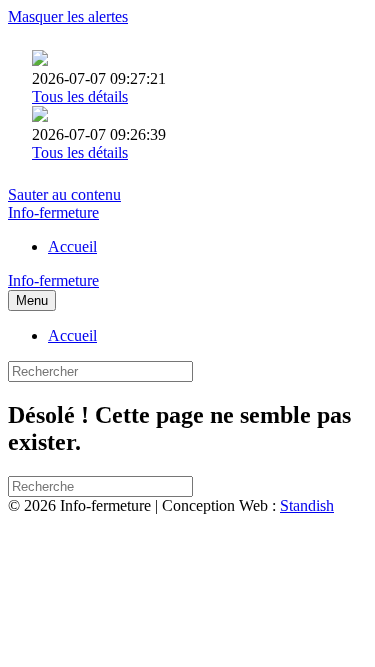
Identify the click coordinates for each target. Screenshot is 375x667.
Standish (307, 505)
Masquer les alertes (68, 16)
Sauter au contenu (64, 194)
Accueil (72, 246)
